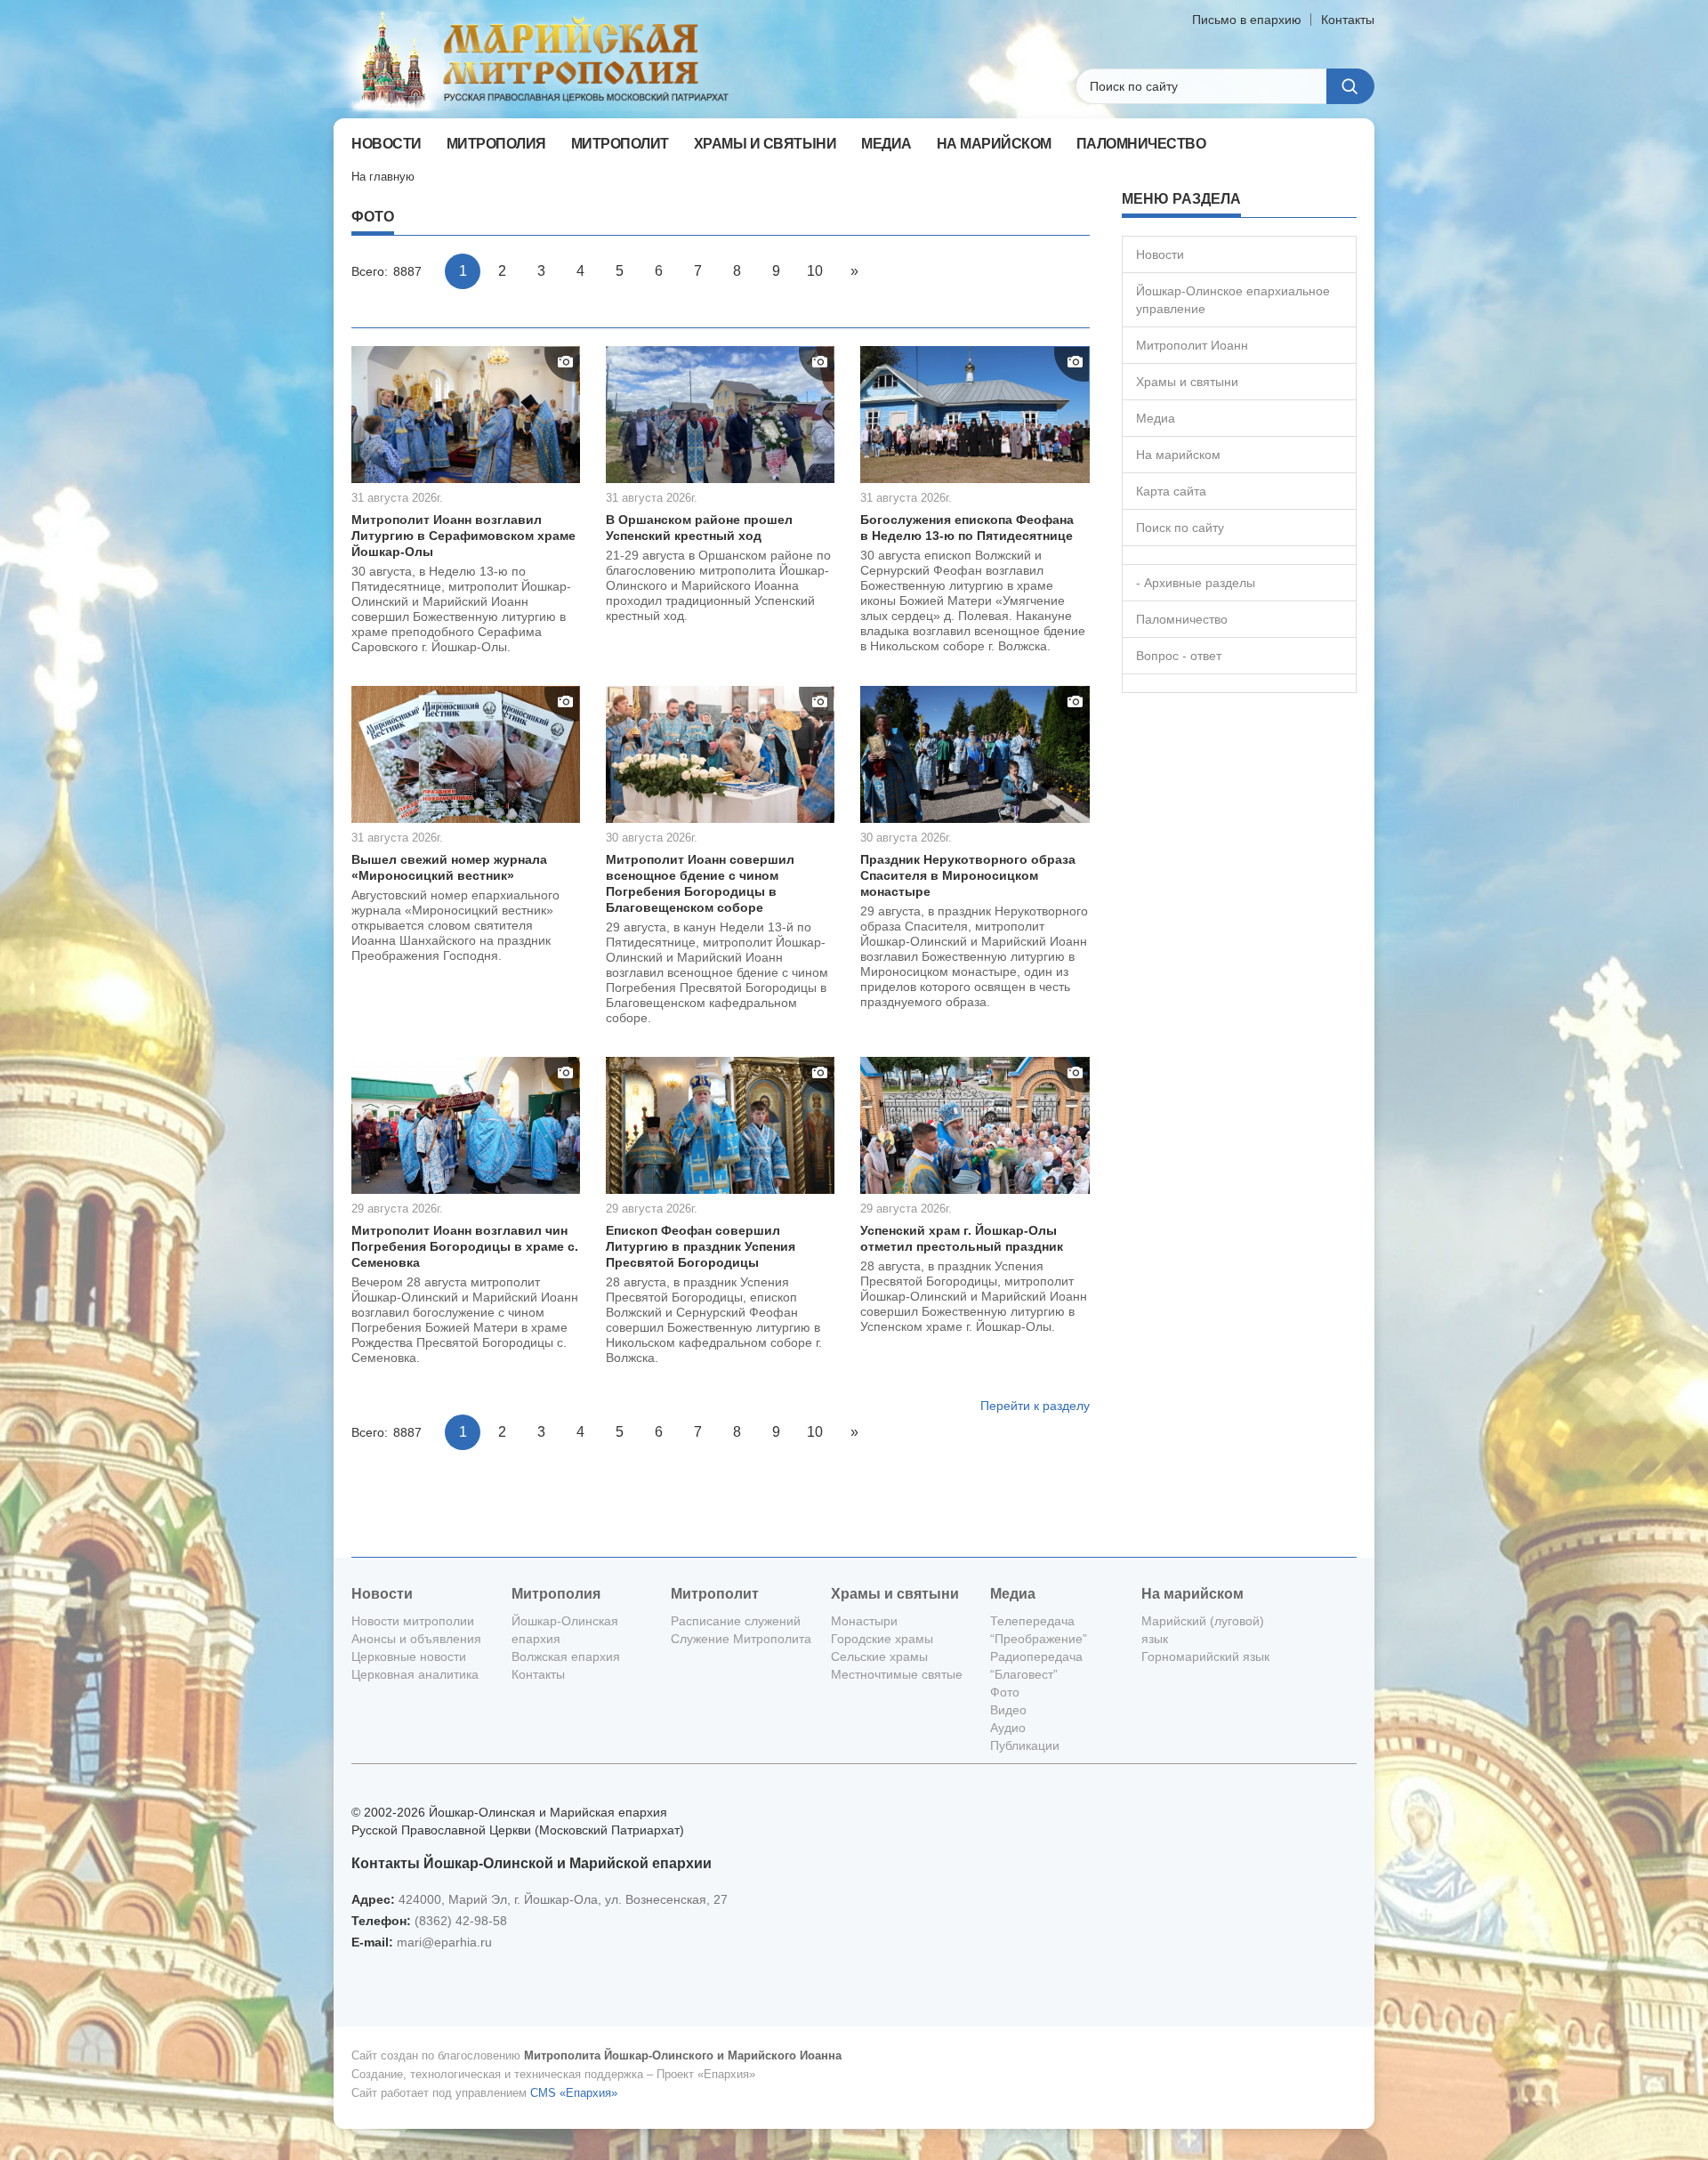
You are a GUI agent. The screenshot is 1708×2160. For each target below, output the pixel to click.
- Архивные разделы (1196, 583)
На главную (383, 177)
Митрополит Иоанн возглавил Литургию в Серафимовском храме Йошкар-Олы (463, 536)
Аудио (1008, 1728)
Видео (1008, 1710)
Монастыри (864, 1621)
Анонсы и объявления (416, 1639)
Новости (1160, 254)
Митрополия (556, 1594)
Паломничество (1182, 619)
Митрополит (715, 1594)
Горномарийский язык (1205, 1656)
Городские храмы (882, 1639)
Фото (1005, 1692)
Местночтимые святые (897, 1674)
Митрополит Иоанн (1192, 345)
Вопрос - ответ (1179, 656)
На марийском (1178, 455)
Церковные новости (409, 1656)
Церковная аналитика (415, 1674)
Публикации (1025, 1745)
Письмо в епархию (1247, 20)
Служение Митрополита (741, 1639)
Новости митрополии (413, 1621)
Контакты (1348, 20)
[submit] (1350, 86)
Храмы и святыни (1187, 382)
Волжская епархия (566, 1656)
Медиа (1156, 418)
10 (815, 271)
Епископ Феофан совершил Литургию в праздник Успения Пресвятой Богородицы (701, 1246)
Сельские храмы (879, 1656)
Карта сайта (1171, 491)
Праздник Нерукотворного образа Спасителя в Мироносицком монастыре (968, 875)
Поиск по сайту (1180, 528)
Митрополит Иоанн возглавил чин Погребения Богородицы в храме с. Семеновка (465, 1246)
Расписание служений (736, 1621)
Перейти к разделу (1035, 1406)
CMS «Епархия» (574, 2093)
